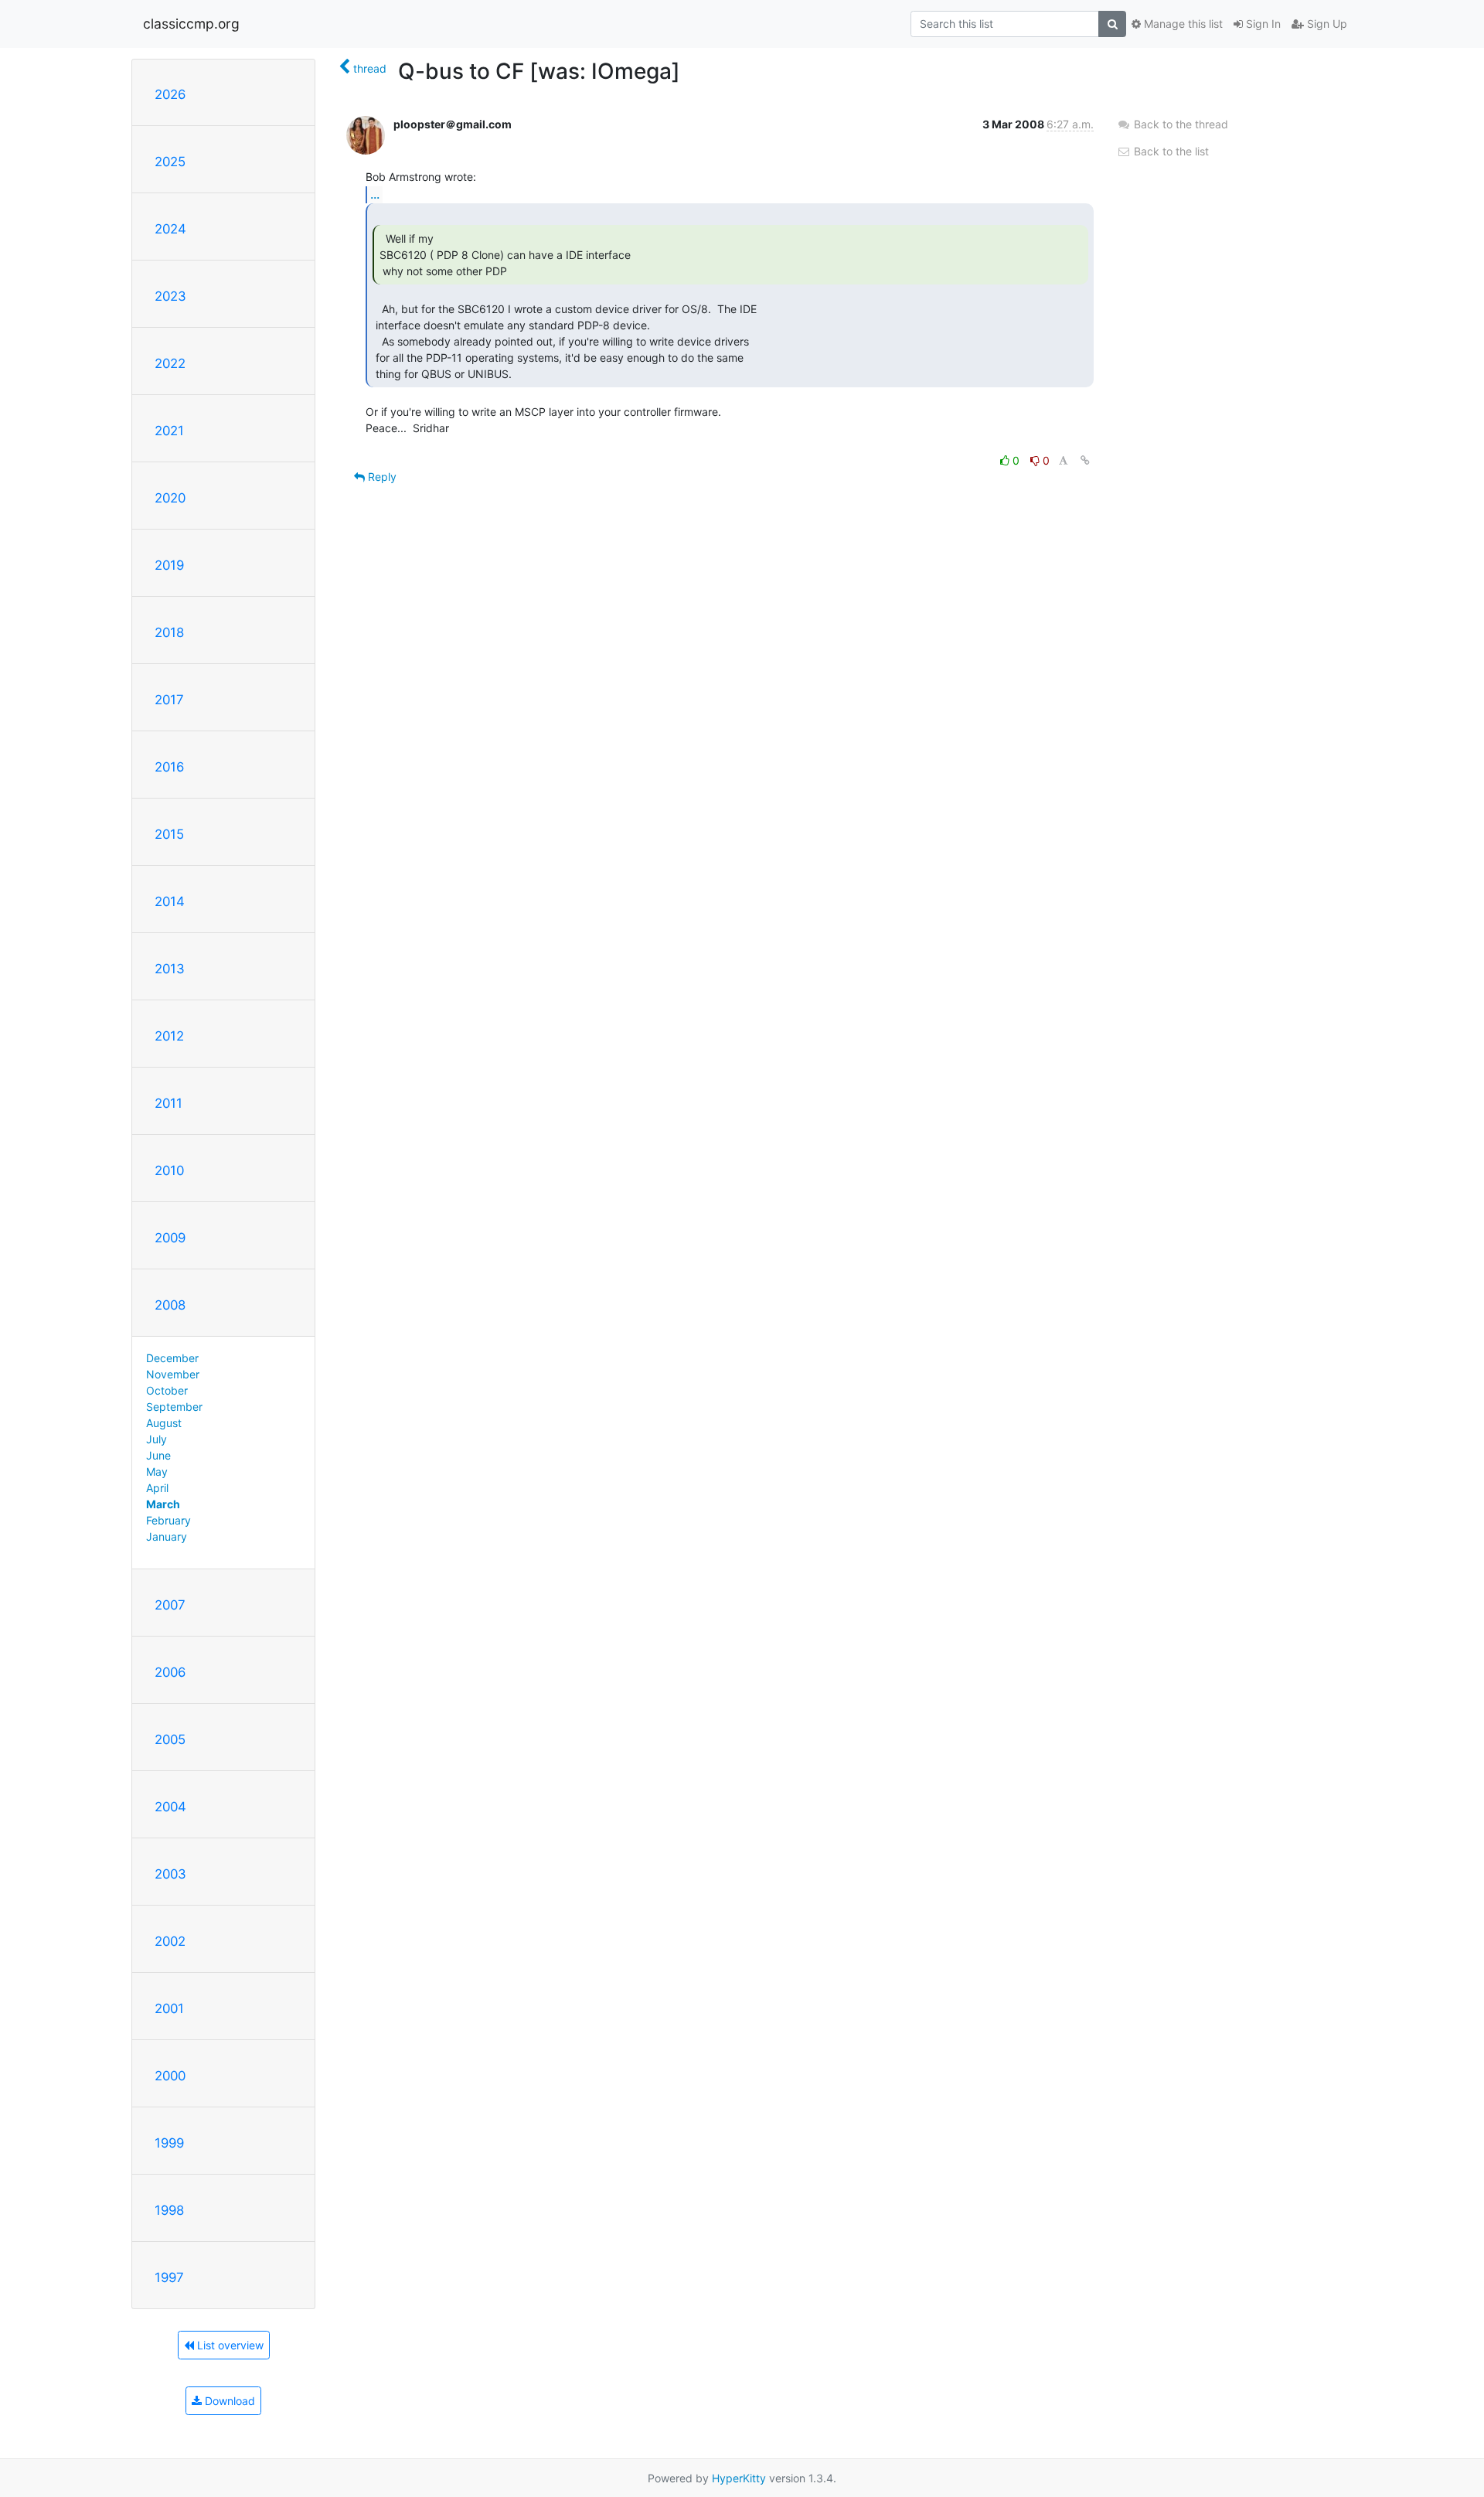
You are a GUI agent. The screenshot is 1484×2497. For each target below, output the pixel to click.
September (174, 1407)
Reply (381, 477)
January (167, 1536)
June (158, 1455)
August (164, 1423)
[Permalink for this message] (1085, 460)
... (375, 194)
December (172, 1358)
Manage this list (1182, 24)
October (167, 1390)
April (157, 1488)
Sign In (1262, 24)
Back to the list (1170, 151)
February (168, 1520)
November (173, 1374)
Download (228, 2401)
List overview (229, 2345)
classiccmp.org (191, 24)
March (163, 1504)
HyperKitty (739, 2478)
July (157, 1439)
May (157, 1472)
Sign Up (1326, 24)
